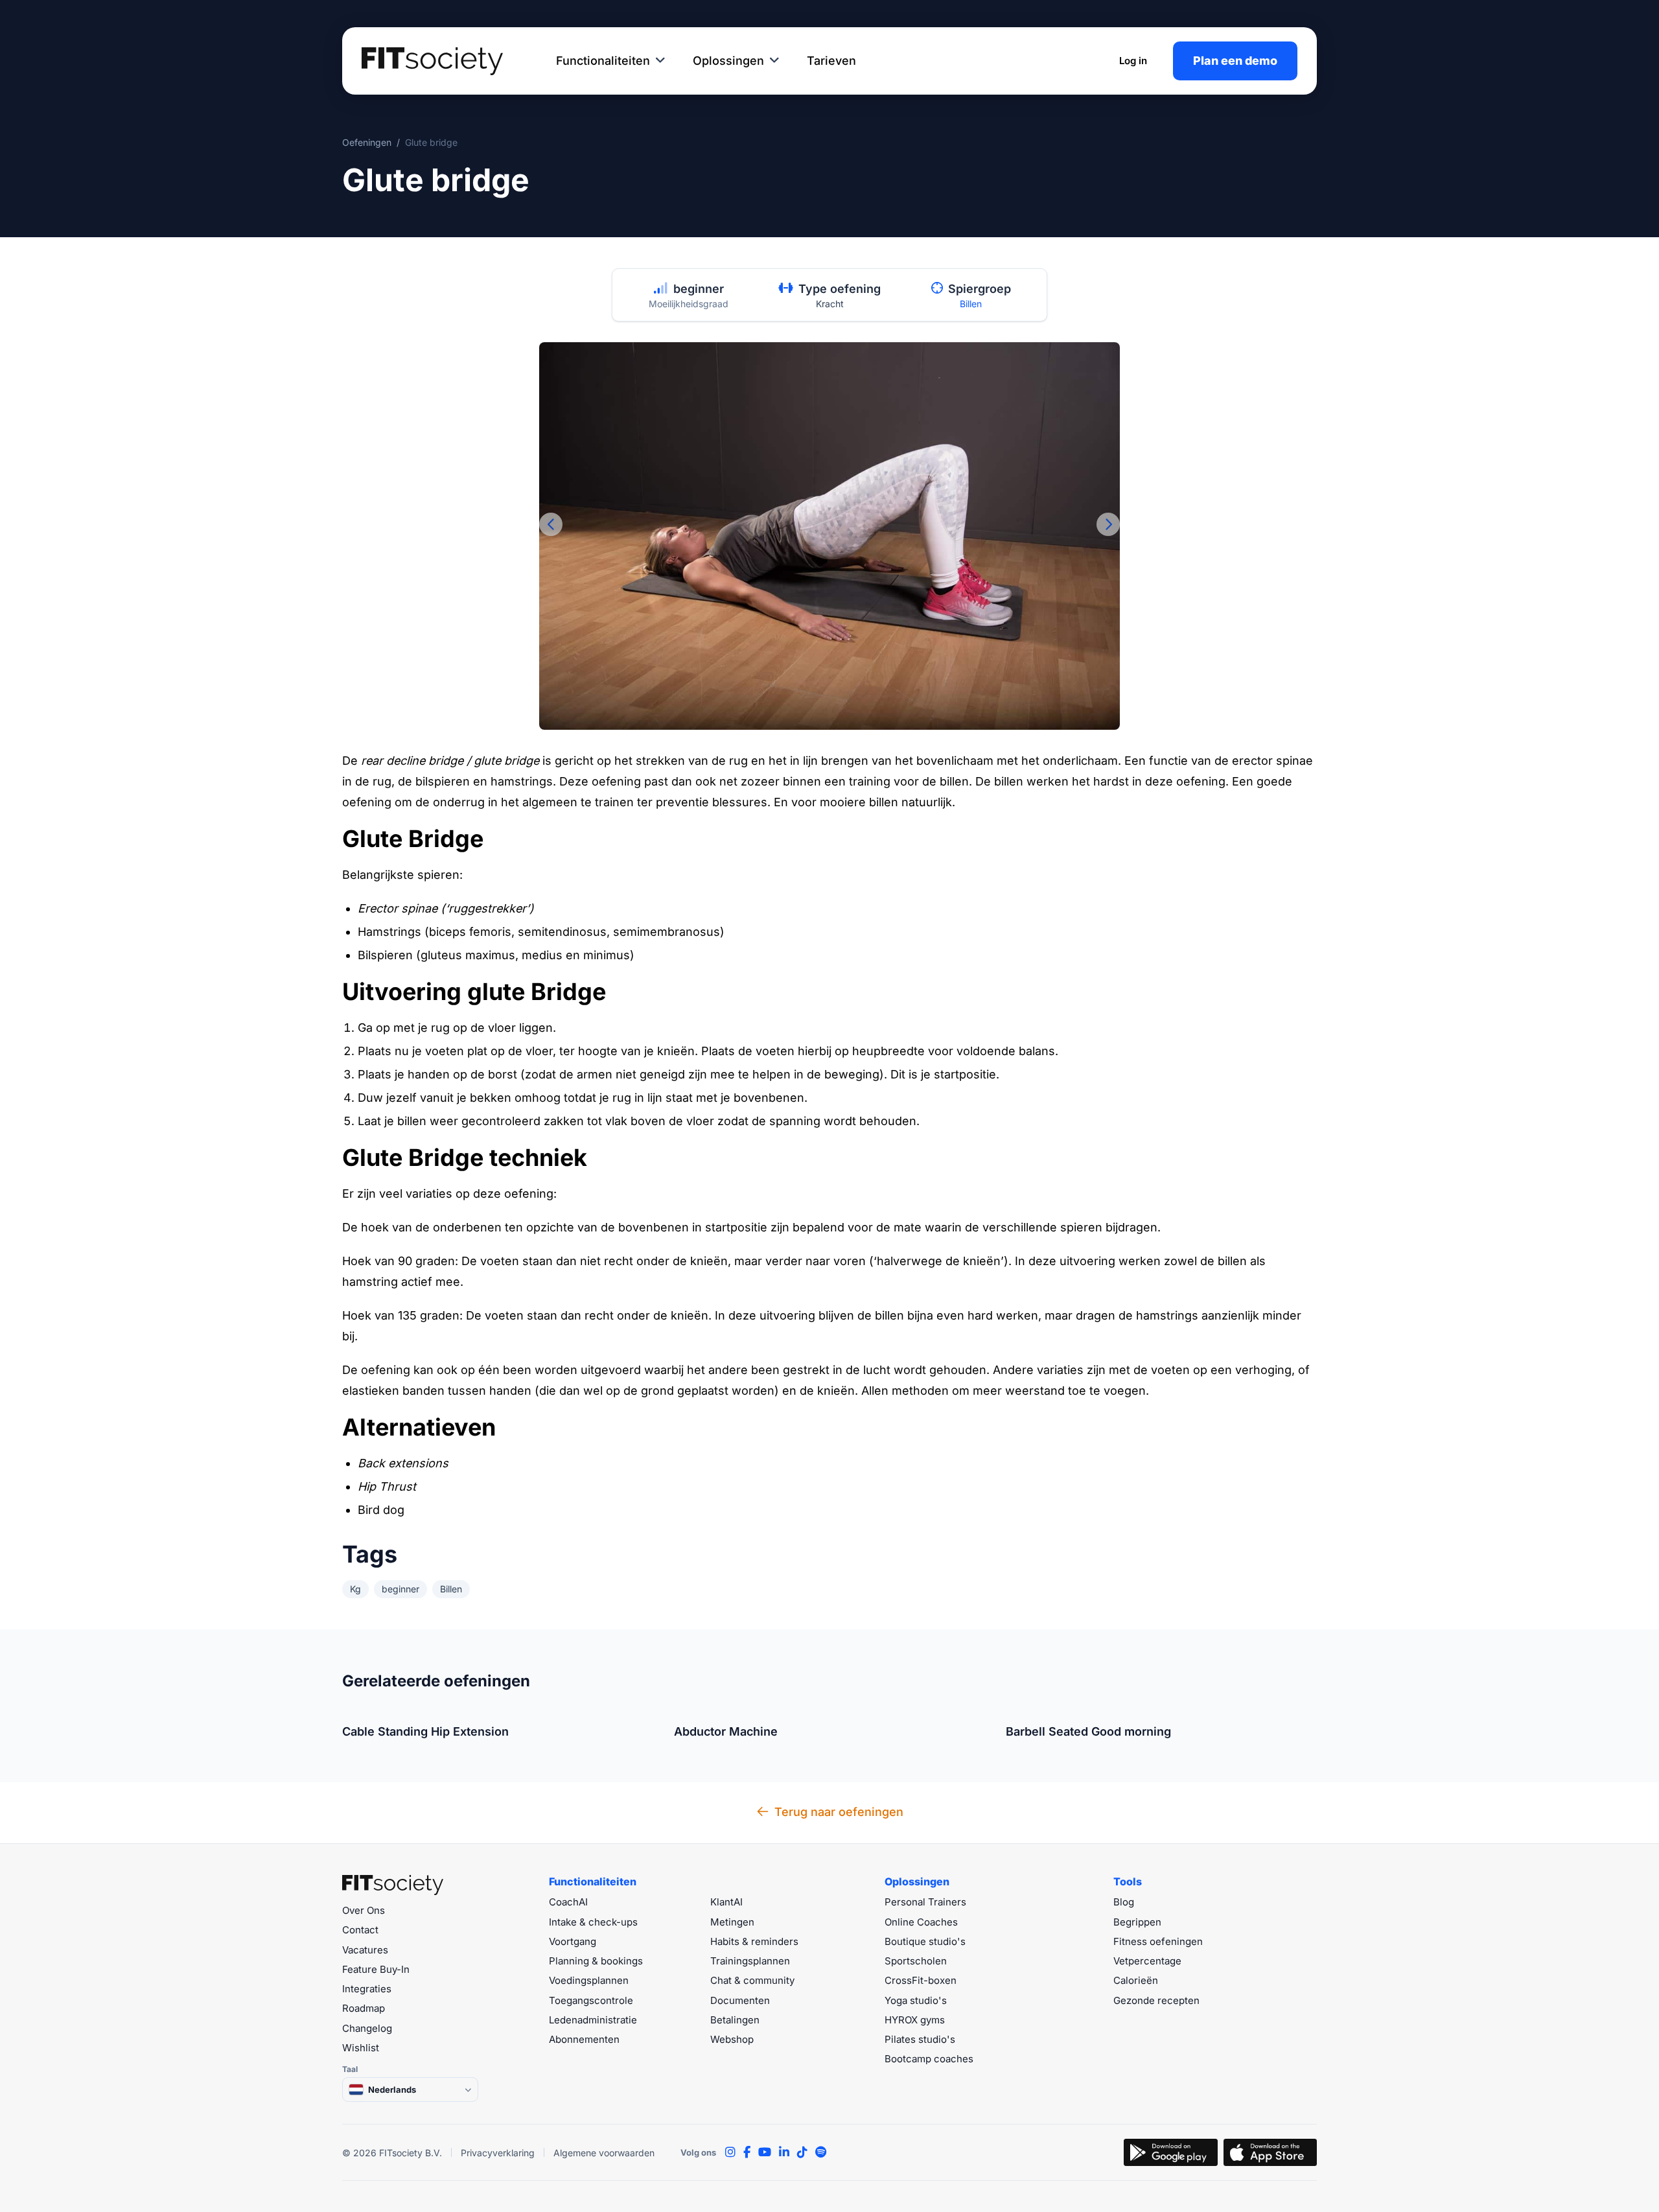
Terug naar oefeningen (839, 1812)
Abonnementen (584, 2039)
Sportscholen (916, 1961)
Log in (1133, 61)
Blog (1124, 1902)
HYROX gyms (915, 2020)
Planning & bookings (596, 1961)
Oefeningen (367, 142)
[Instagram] (730, 2152)
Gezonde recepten (1156, 2000)
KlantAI (726, 1902)
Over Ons (364, 1910)
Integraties (367, 1989)
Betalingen (735, 2020)
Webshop (732, 2039)
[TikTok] (802, 2152)
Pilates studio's (920, 2039)
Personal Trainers (925, 1902)
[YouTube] (765, 2152)
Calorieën (1136, 1980)
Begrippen (1137, 1922)
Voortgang (573, 1941)
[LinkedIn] (784, 2152)
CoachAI (568, 1902)
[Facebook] (747, 2152)
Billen (971, 304)
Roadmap (364, 2008)
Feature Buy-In (376, 1969)
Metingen (732, 1922)
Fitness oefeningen (1158, 1941)
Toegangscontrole (591, 2000)
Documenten (740, 2000)
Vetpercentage (1147, 1961)
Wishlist (361, 2048)
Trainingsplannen (750, 1961)
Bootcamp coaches (929, 2059)
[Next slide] (1108, 524)
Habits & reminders (754, 1941)
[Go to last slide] (551, 524)
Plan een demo (1235, 61)
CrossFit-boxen (921, 1980)
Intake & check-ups (593, 1922)
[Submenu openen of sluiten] (660, 61)
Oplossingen (728, 61)
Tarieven (831, 61)
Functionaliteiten (603, 61)
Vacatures (365, 1950)
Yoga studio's (916, 2000)
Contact (360, 1930)
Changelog (367, 2028)
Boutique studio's (925, 1941)
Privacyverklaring (498, 2153)
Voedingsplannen (589, 1980)
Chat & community (752, 1980)
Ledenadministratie (593, 2020)
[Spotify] (821, 2152)
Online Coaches (921, 1922)
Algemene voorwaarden (604, 2153)
